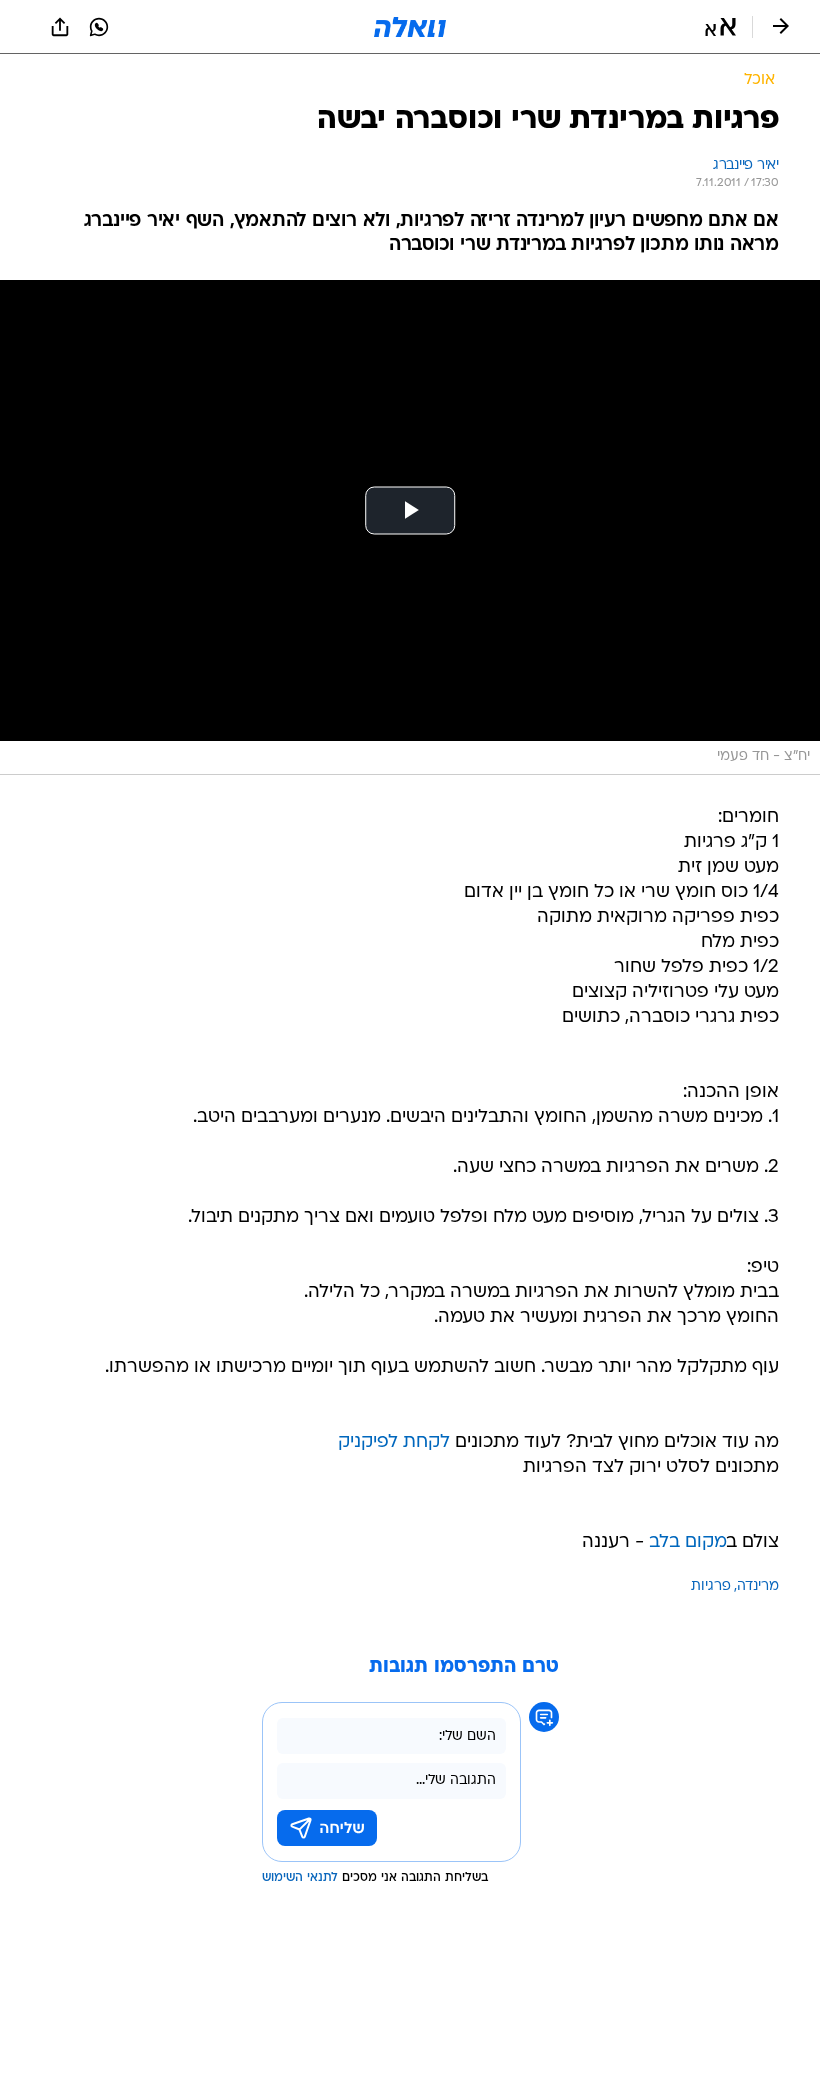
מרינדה (758, 1586)
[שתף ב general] (60, 27)
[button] (720, 27)
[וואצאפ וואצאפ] (99, 27)
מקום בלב (688, 1542)
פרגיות (711, 1586)
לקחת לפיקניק (394, 1442)
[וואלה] (410, 27)
